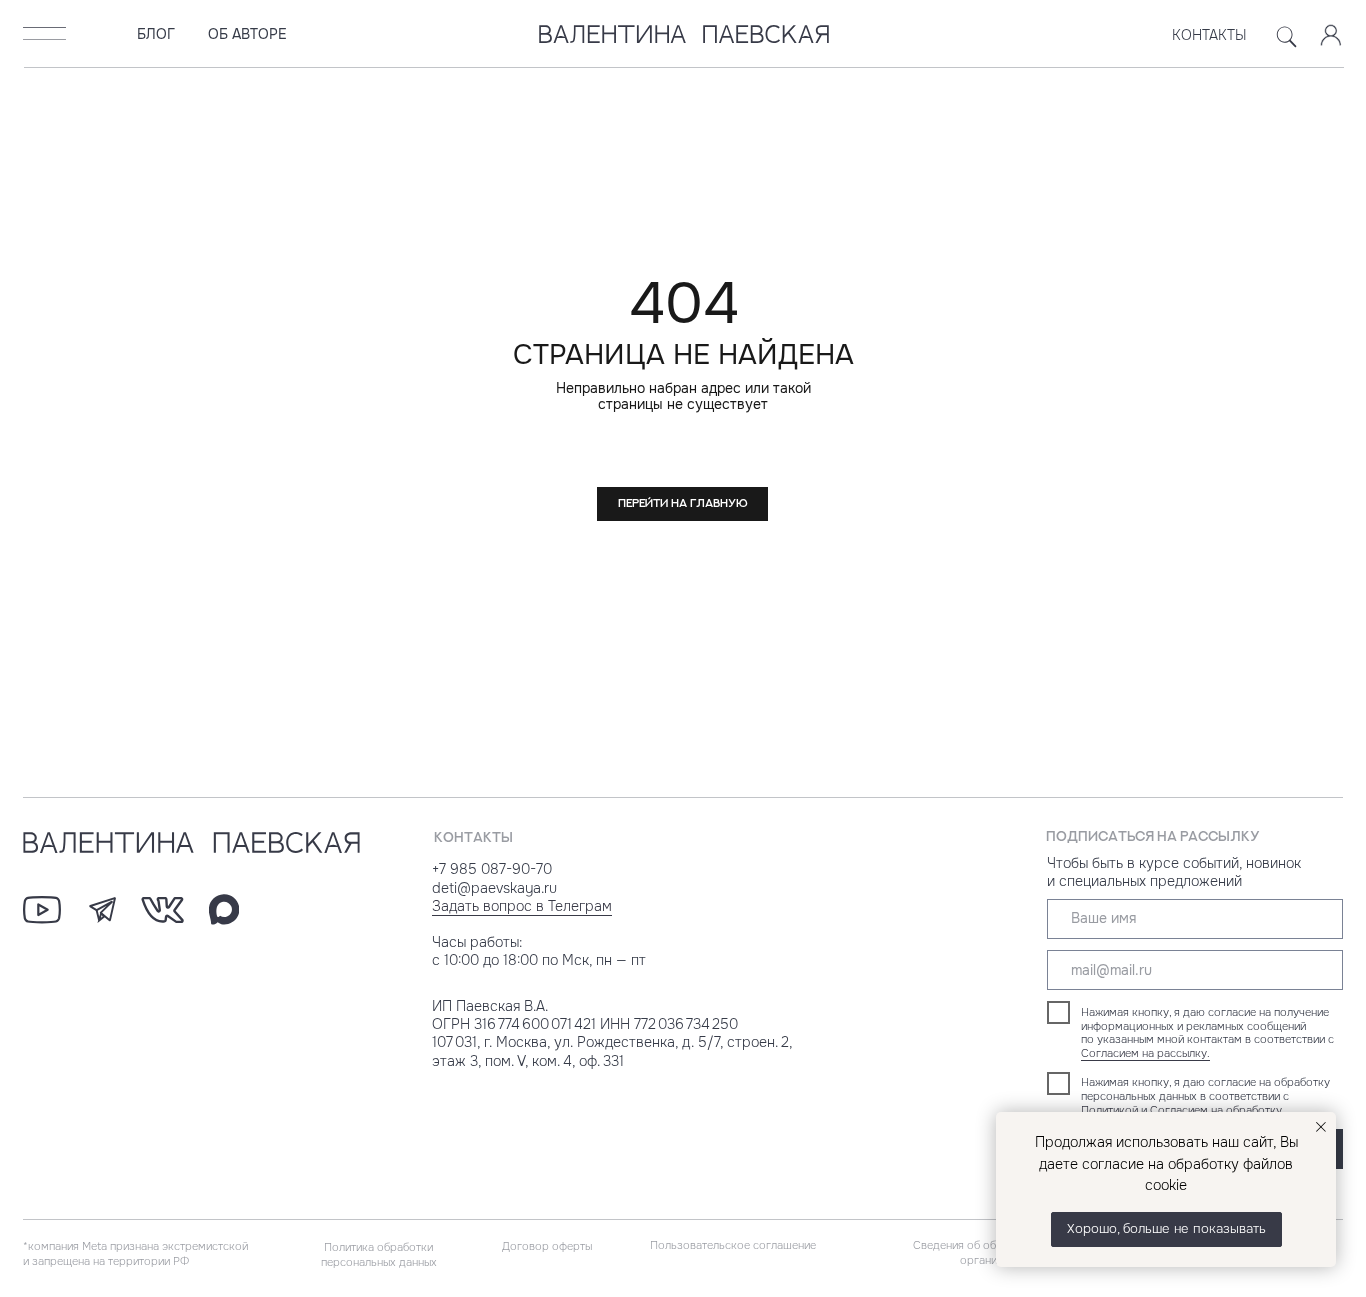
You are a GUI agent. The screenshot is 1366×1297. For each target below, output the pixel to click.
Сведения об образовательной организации (994, 1252)
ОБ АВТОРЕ (247, 34)
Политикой (1109, 1110)
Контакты (1209, 35)
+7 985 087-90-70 (492, 869)
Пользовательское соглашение (733, 1245)
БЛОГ (156, 34)
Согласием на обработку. (1217, 1110)
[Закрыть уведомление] (1321, 1127)
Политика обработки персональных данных (379, 1254)
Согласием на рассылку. (1145, 1053)
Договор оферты (547, 1246)
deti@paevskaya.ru (494, 888)
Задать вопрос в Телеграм (522, 906)
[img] (44, 33)
